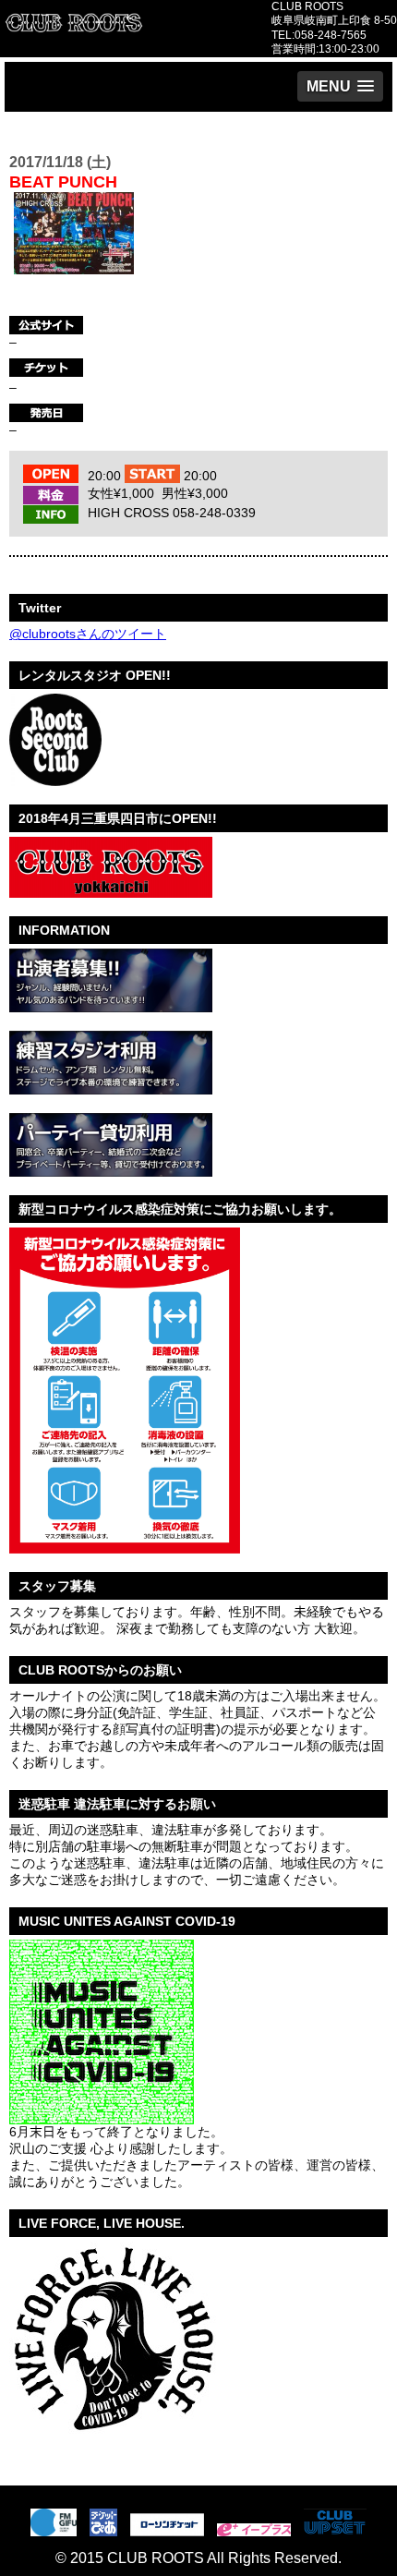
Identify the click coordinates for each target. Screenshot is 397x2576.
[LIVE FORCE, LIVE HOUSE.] (113, 2441)
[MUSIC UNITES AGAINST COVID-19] (102, 2117)
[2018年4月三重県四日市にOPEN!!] (111, 890)
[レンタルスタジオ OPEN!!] (55, 779)
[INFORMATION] (111, 1005)
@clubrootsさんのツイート (88, 634)
